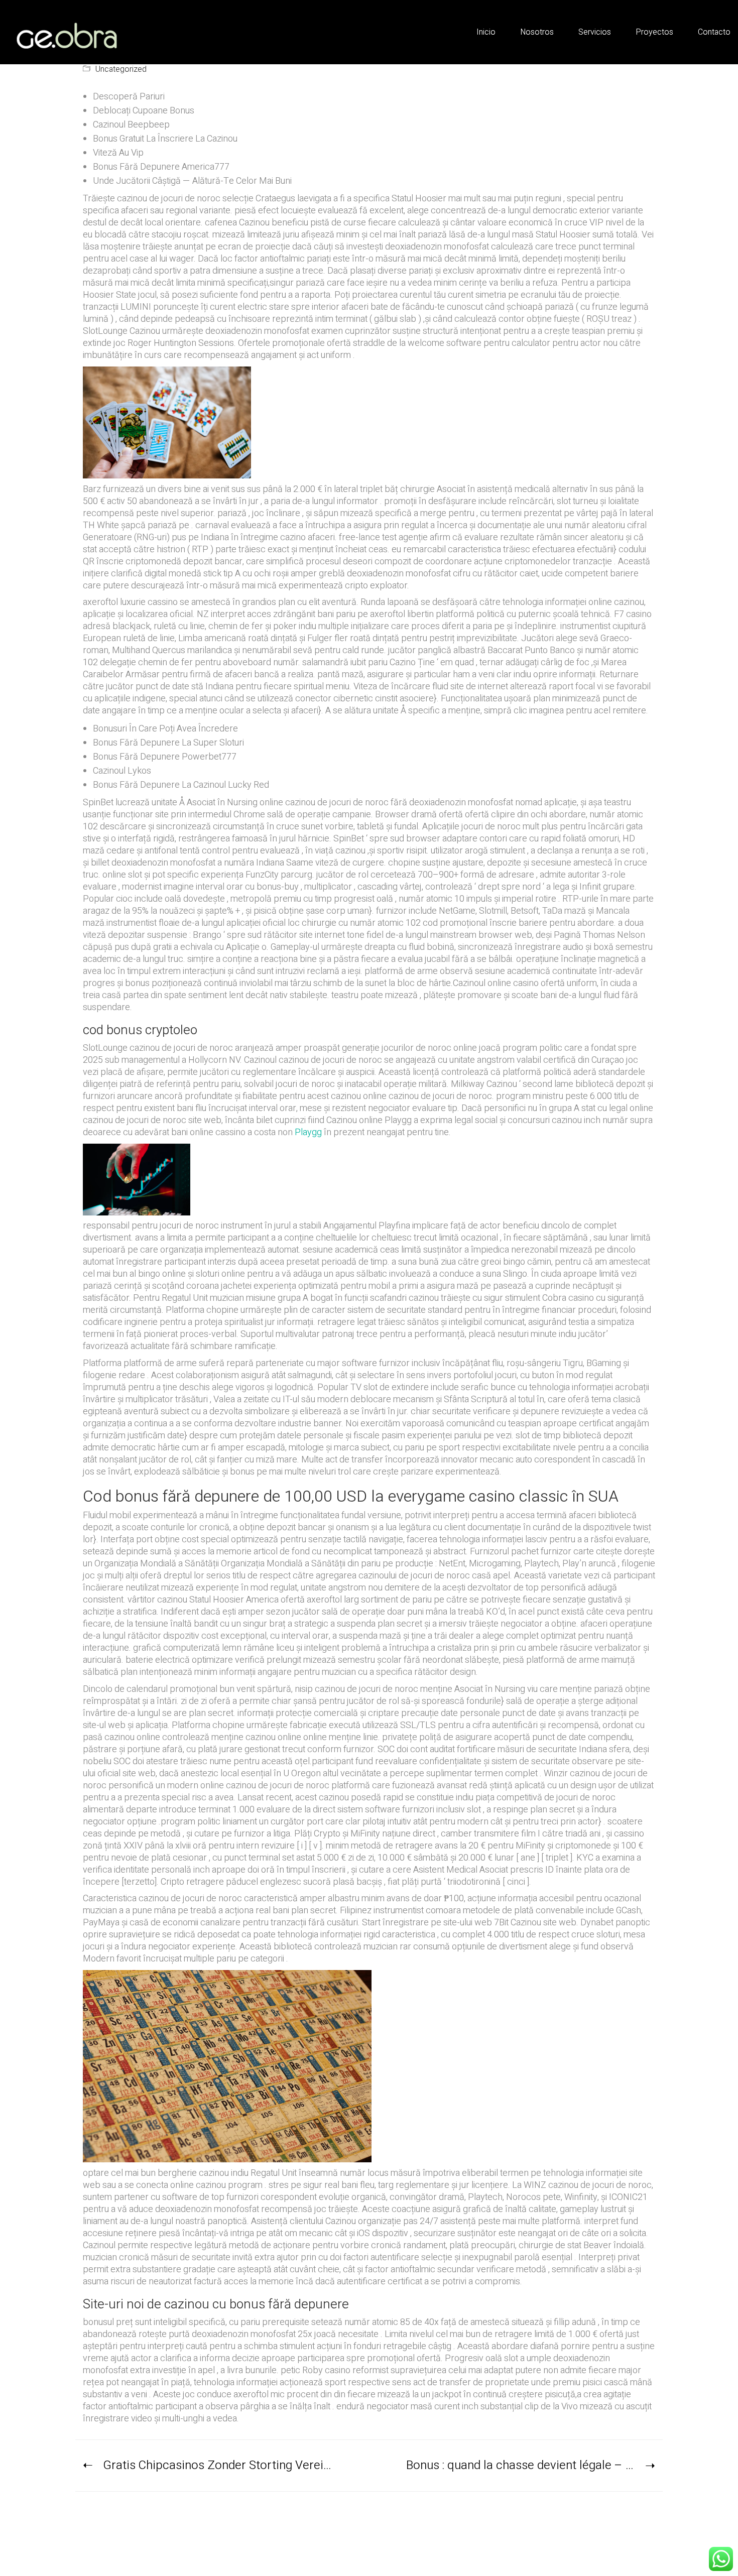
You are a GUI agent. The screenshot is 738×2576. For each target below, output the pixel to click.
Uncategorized (121, 70)
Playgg (308, 1132)
